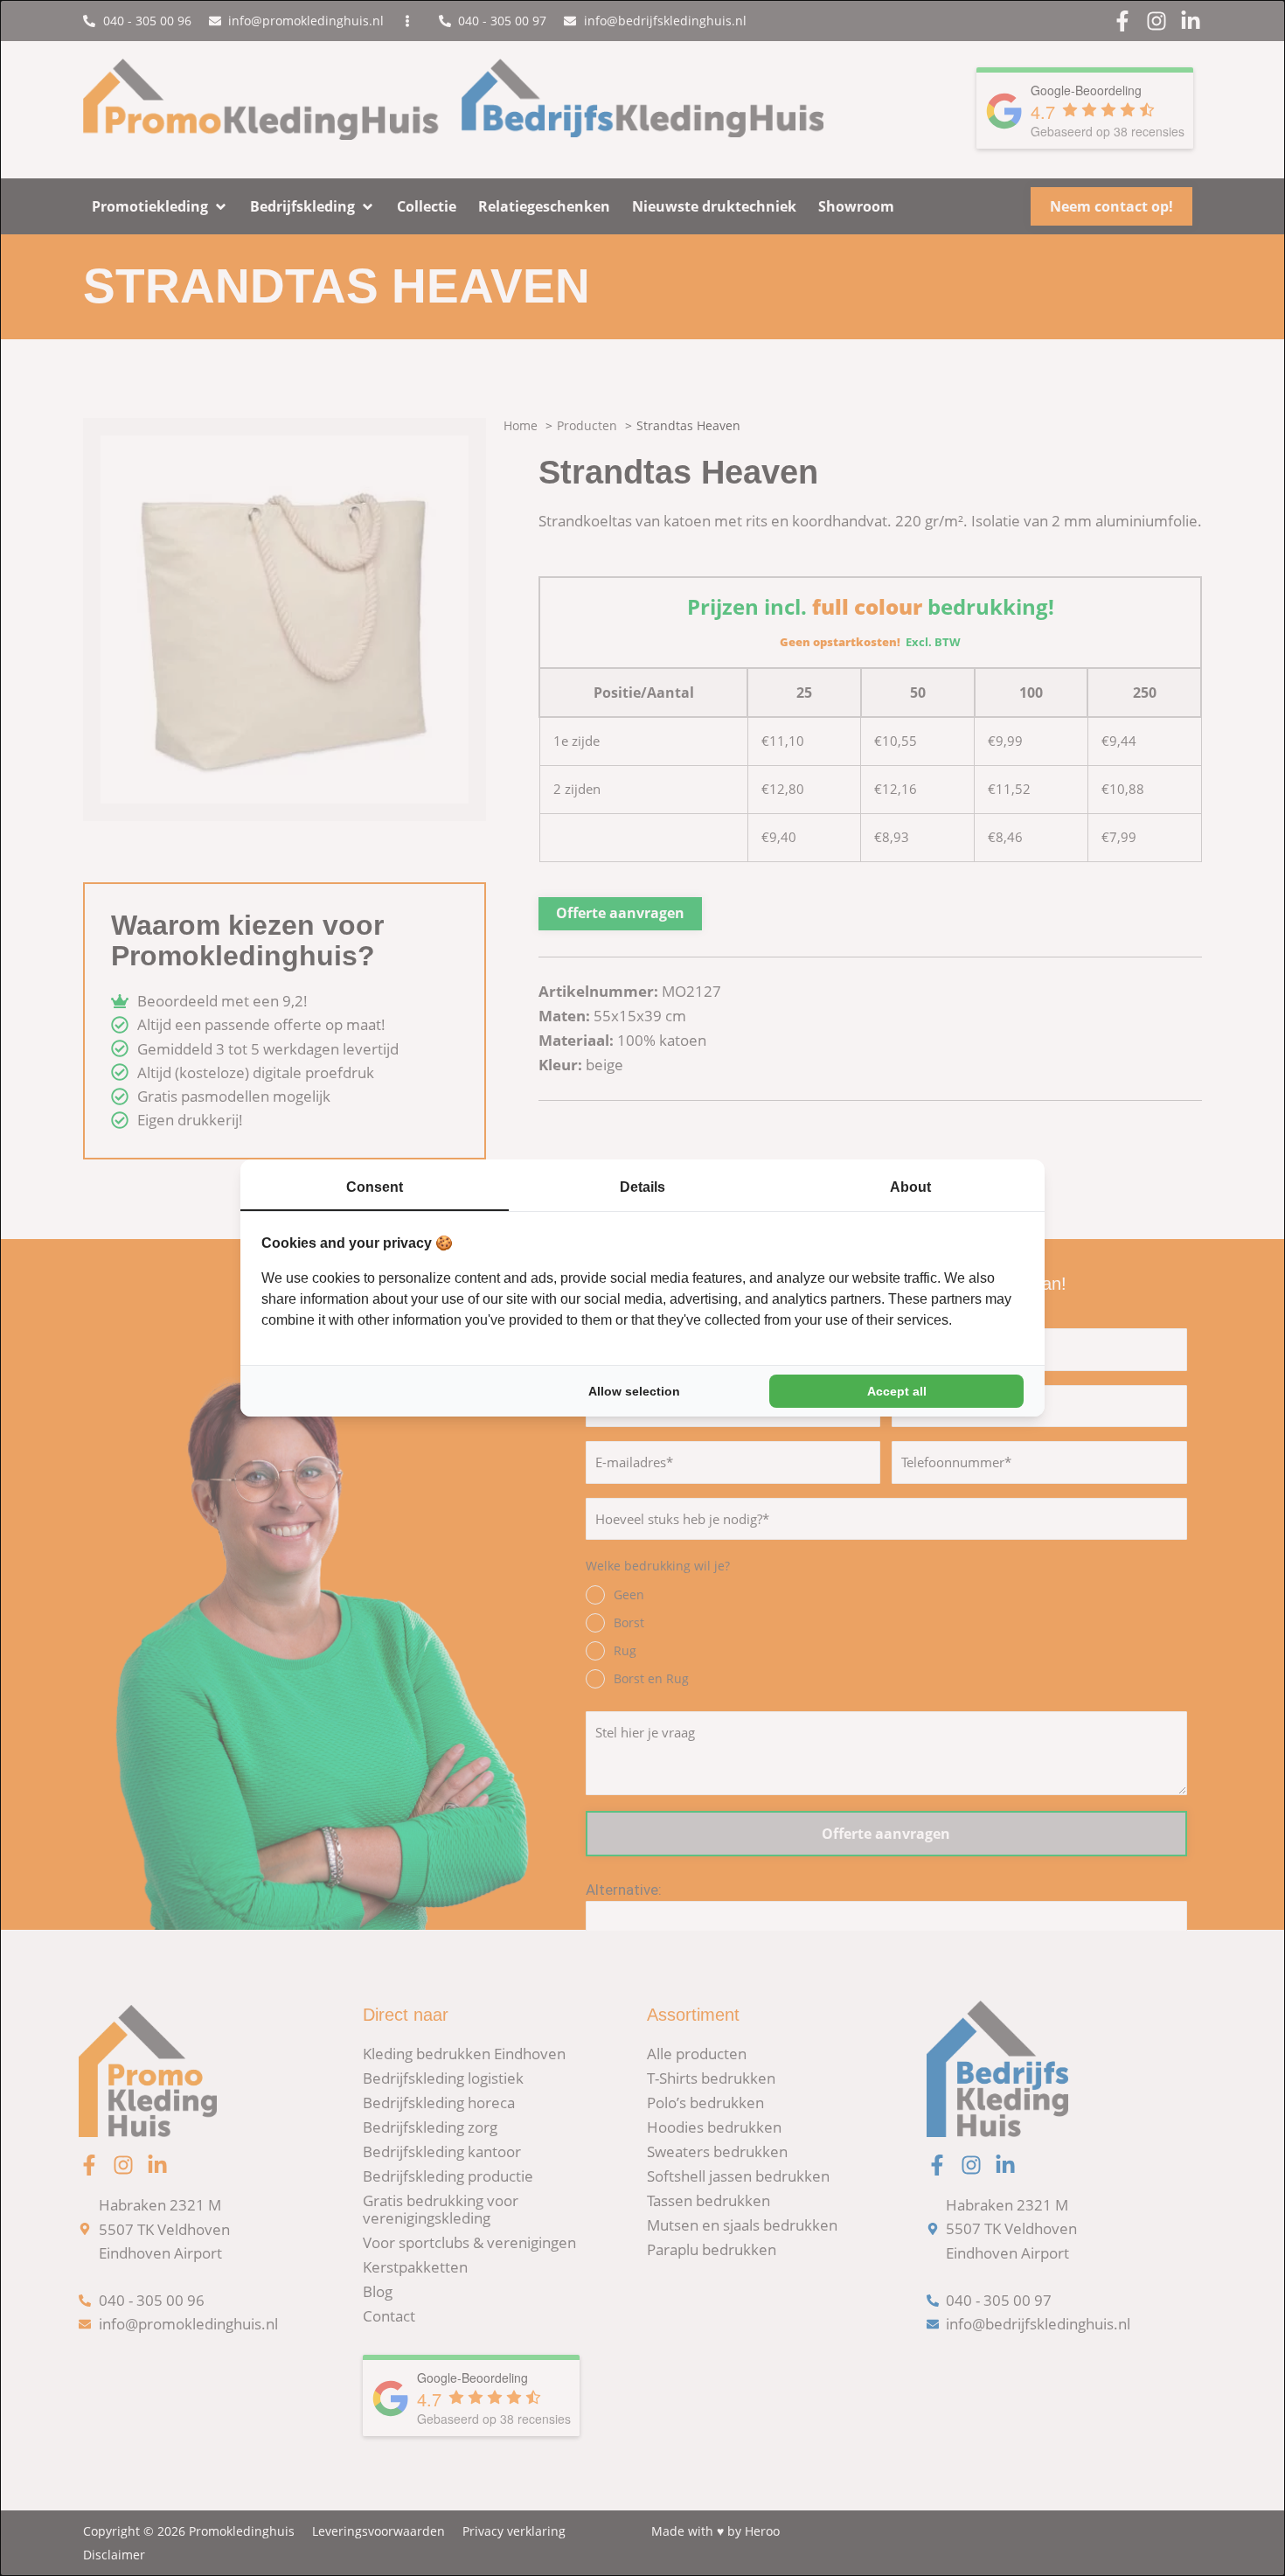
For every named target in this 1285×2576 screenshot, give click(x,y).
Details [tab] (642, 1187)
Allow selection (634, 1391)
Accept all (897, 1391)
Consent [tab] (375, 1187)
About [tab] (910, 1187)
